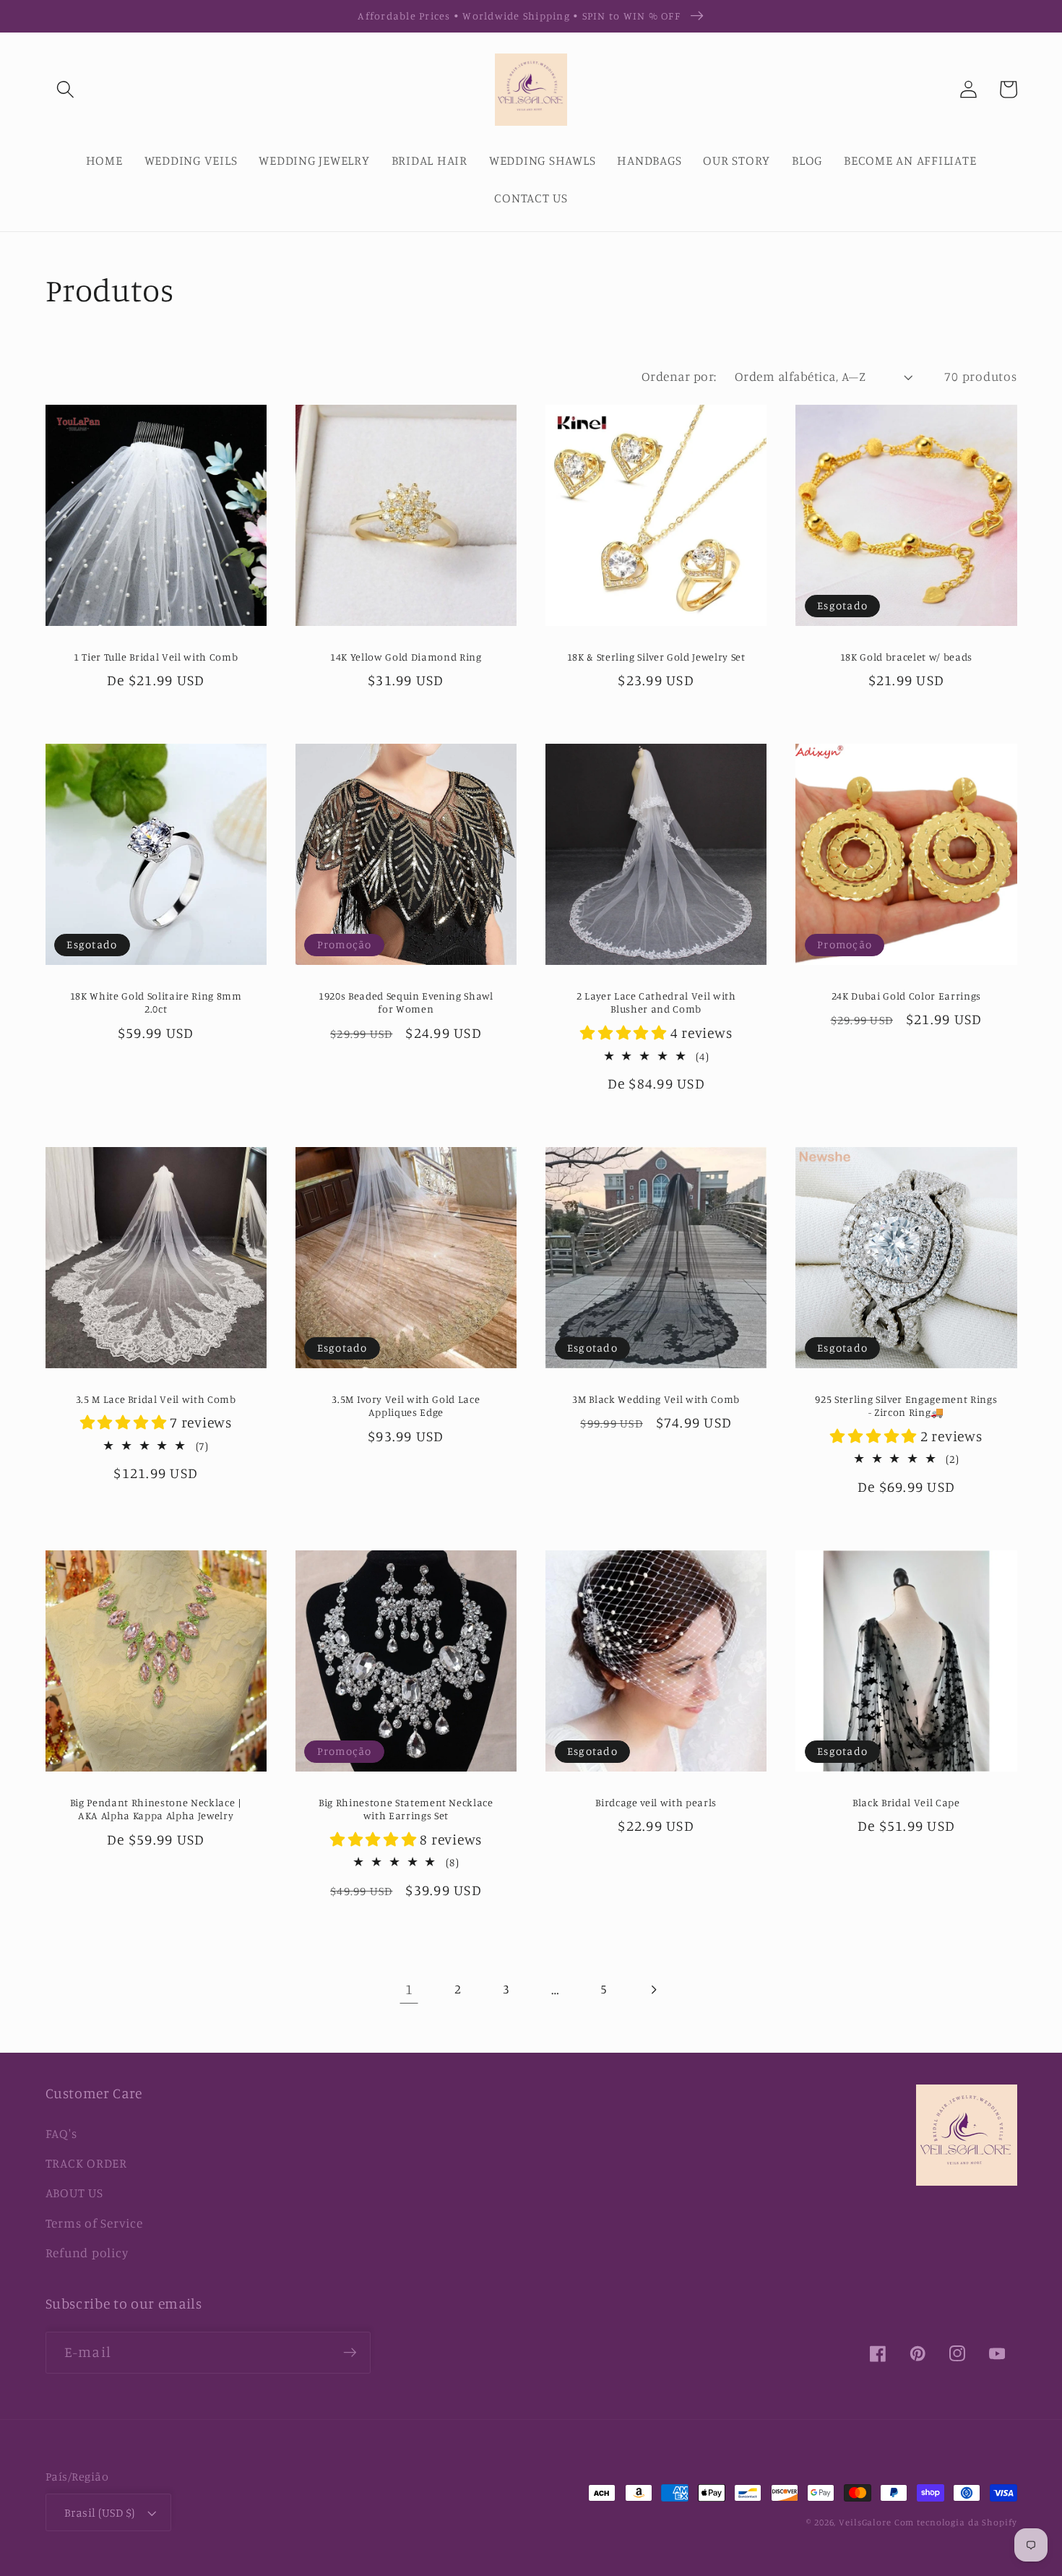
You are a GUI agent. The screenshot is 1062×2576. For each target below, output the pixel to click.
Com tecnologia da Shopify (956, 2522)
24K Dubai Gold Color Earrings (906, 996)
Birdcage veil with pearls (656, 1802)
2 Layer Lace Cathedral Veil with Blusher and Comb (656, 1003)
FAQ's (61, 2133)
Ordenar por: (679, 376)
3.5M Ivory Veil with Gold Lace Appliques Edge (406, 1406)
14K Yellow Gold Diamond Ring (406, 657)
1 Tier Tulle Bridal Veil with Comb (156, 657)
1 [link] (409, 1989)
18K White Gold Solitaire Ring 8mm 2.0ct (156, 1003)
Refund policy (87, 2253)
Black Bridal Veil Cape (906, 1802)
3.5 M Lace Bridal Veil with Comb (156, 1399)
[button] (65, 89)
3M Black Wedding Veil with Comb (656, 1399)
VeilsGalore (867, 2522)
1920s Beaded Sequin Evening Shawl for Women (406, 1003)
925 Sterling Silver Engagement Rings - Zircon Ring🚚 (906, 1406)
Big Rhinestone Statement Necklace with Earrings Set (406, 1809)
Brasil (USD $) (100, 2512)
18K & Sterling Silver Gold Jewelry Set (656, 657)
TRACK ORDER (86, 2163)
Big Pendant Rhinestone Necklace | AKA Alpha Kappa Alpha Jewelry (156, 1809)
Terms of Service (94, 2223)
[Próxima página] (653, 1989)
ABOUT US (74, 2193)
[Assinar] (350, 2353)
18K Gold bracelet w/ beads (906, 657)
